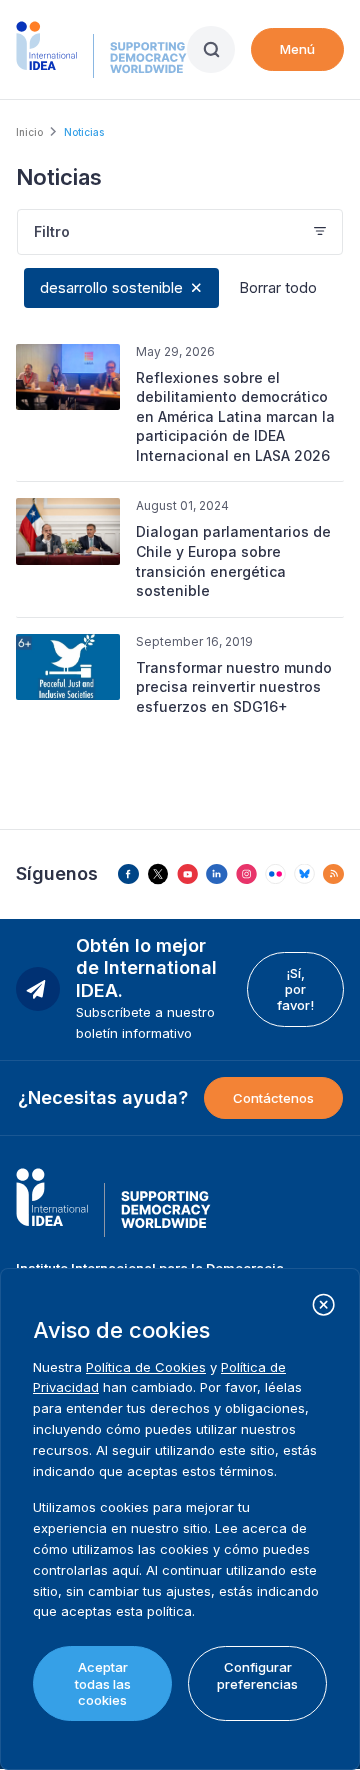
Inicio (29, 132)
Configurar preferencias (257, 1675)
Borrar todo (278, 287)
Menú (297, 49)
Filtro (52, 231)
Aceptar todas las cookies (103, 1683)
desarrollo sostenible (111, 287)
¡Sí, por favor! (295, 989)
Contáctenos (273, 1098)
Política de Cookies (146, 1367)
